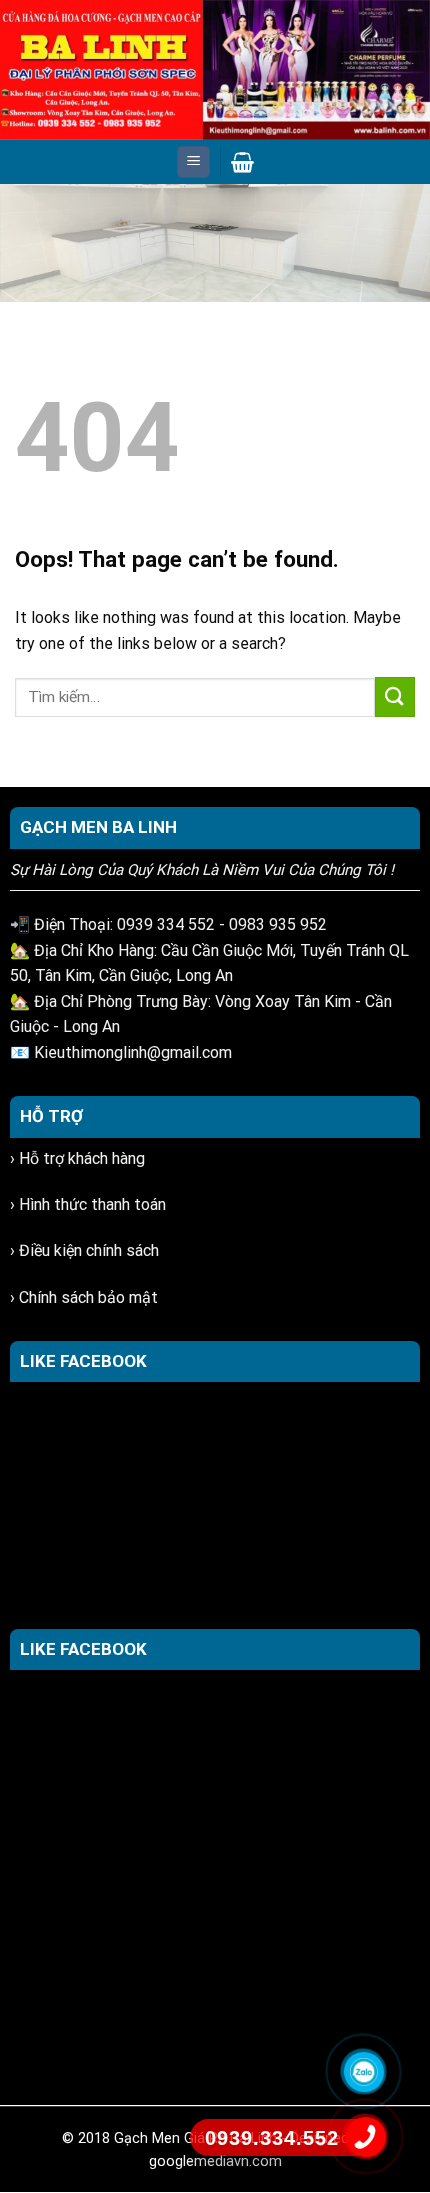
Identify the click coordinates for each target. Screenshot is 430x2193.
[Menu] (193, 162)
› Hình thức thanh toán (88, 1204)
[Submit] (395, 696)
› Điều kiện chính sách (84, 1250)
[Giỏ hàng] (242, 162)
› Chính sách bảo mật (84, 1297)
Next (405, 238)
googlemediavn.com (215, 2161)
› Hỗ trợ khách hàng (77, 1158)
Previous (25, 238)
